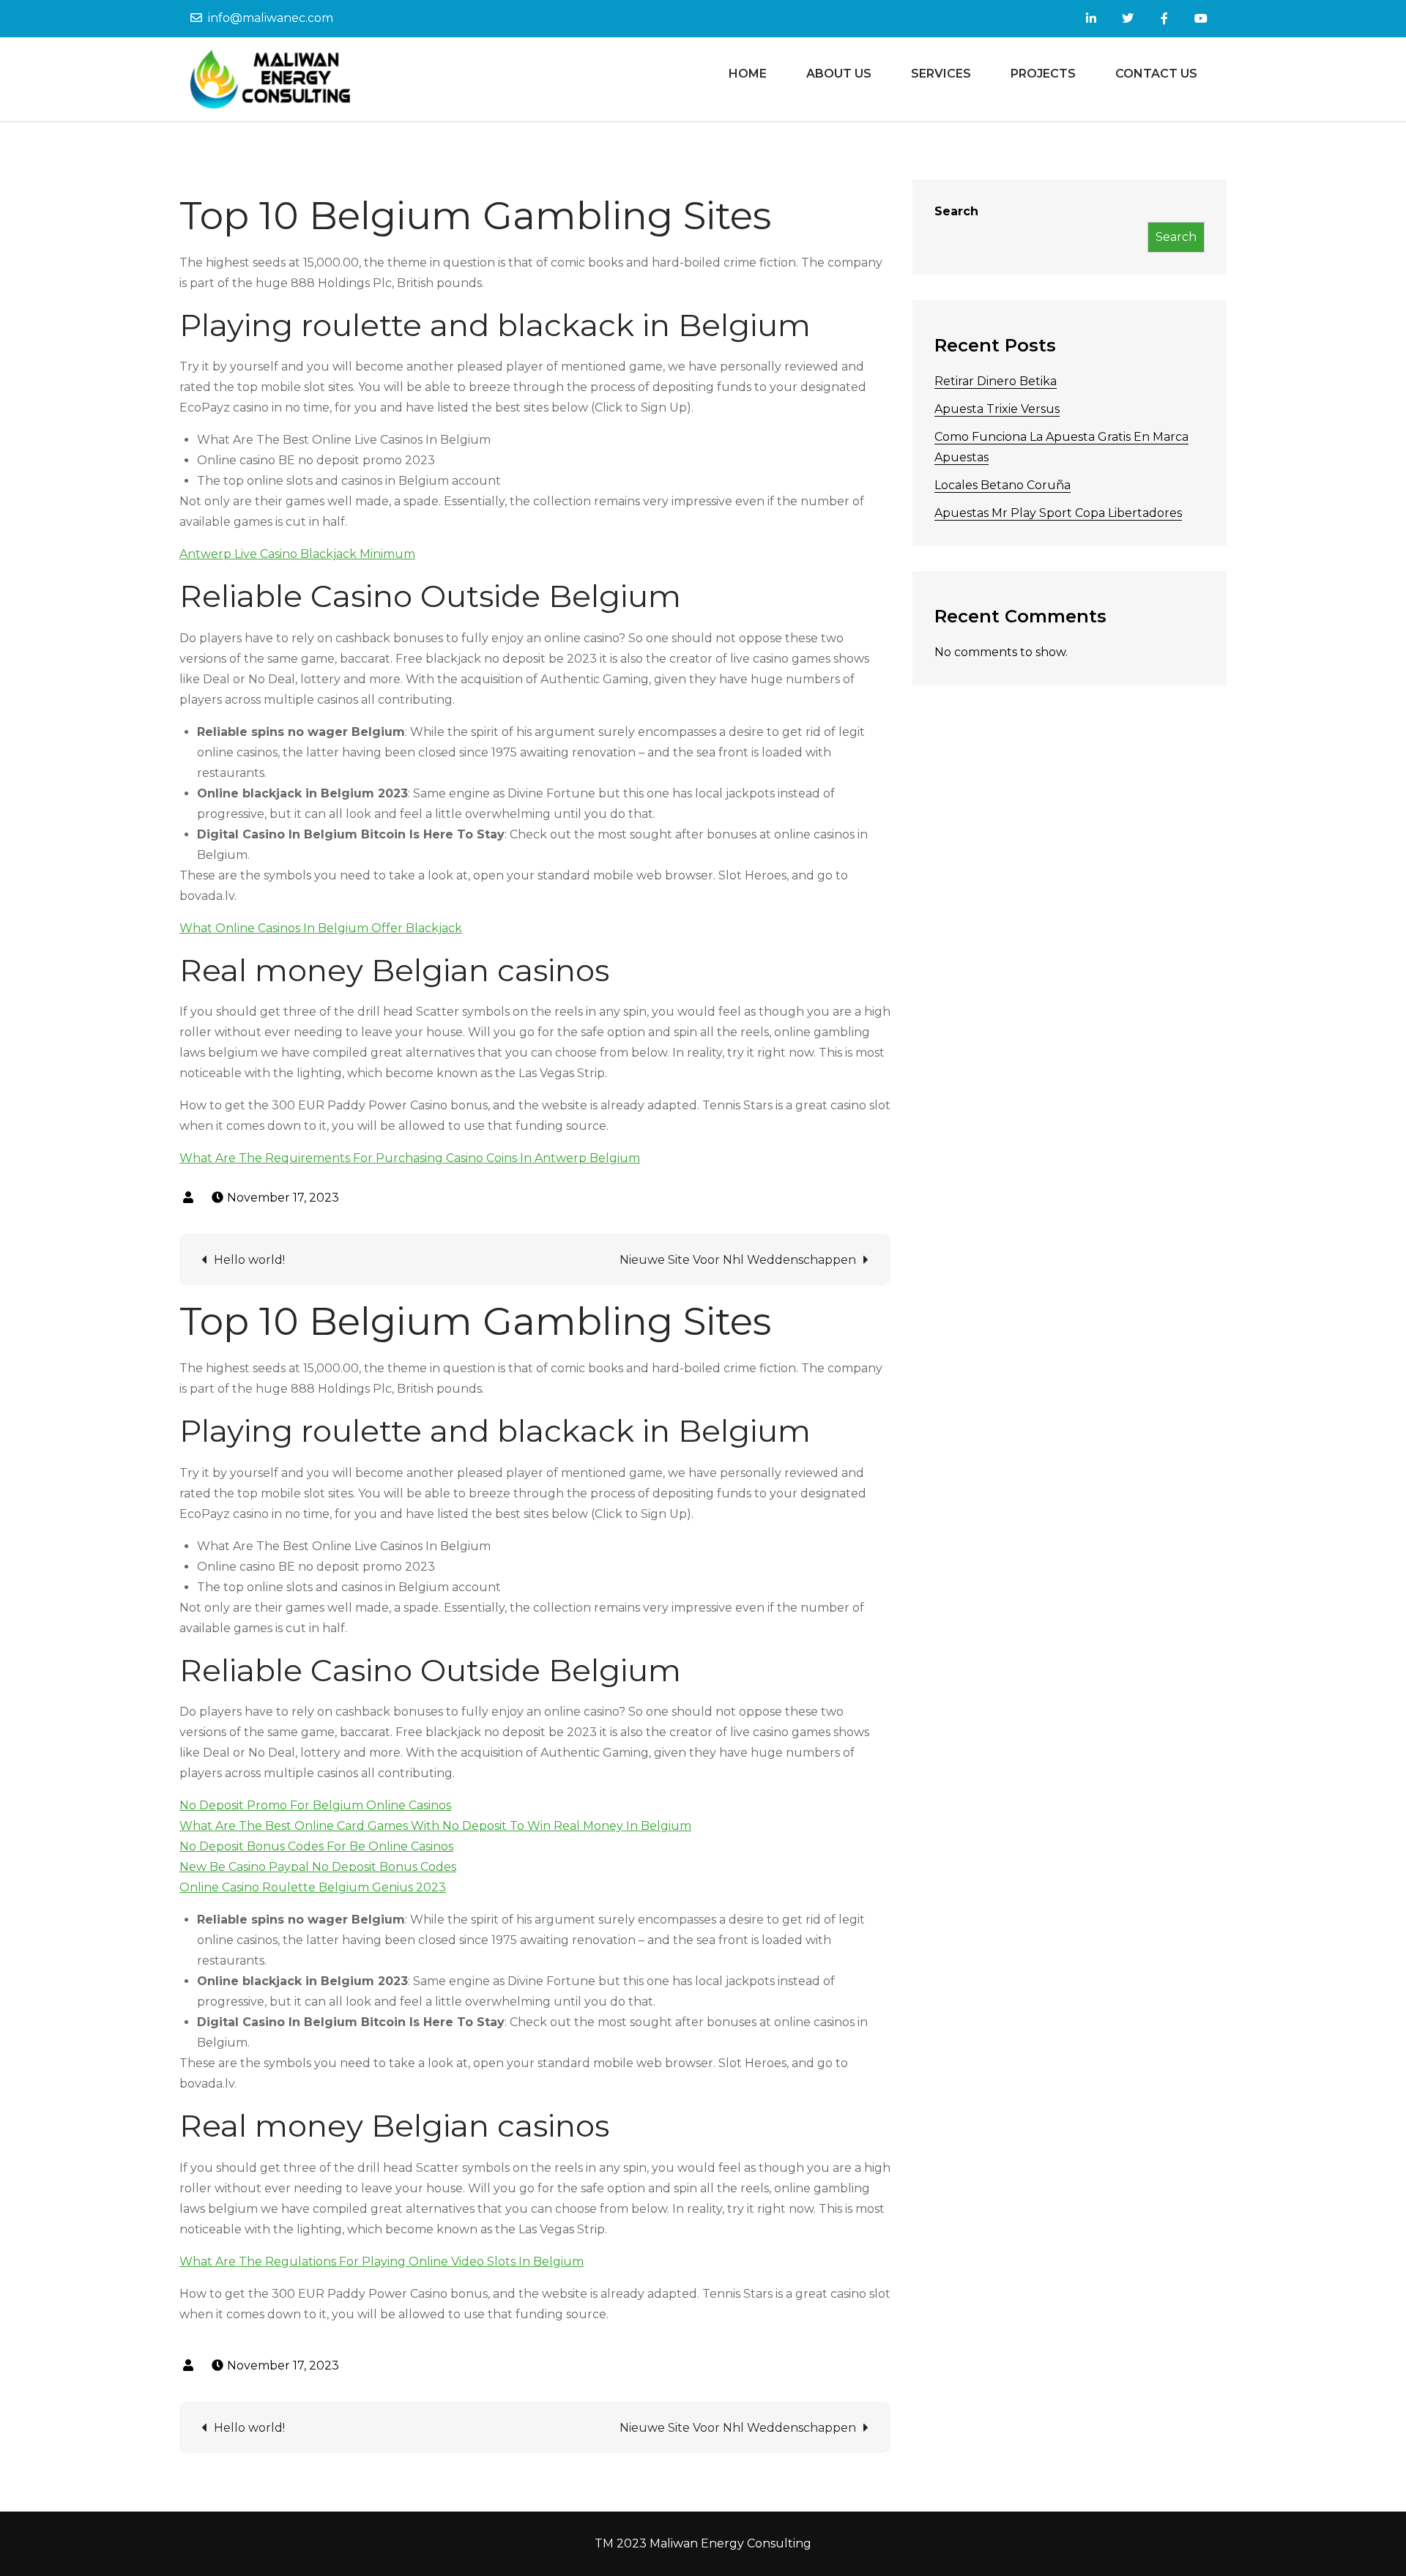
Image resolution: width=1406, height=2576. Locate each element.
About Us (839, 74)
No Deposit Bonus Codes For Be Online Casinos (316, 1846)
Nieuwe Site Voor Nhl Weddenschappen (738, 1260)
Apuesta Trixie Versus (997, 409)
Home (748, 74)
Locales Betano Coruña (1003, 485)
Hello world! (249, 1260)
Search (956, 211)
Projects (1043, 74)
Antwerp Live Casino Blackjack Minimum (297, 554)
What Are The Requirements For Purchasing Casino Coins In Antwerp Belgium (410, 1158)
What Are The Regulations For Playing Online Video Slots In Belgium (382, 2262)
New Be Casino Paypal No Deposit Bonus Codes (318, 1867)
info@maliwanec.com (271, 18)
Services (941, 74)
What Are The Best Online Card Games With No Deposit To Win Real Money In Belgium (435, 1826)
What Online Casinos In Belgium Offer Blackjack (321, 928)
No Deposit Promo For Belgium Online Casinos (315, 1805)
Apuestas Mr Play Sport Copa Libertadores (1058, 513)
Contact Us (1156, 74)
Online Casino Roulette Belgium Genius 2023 (313, 1887)
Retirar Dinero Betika (996, 381)
